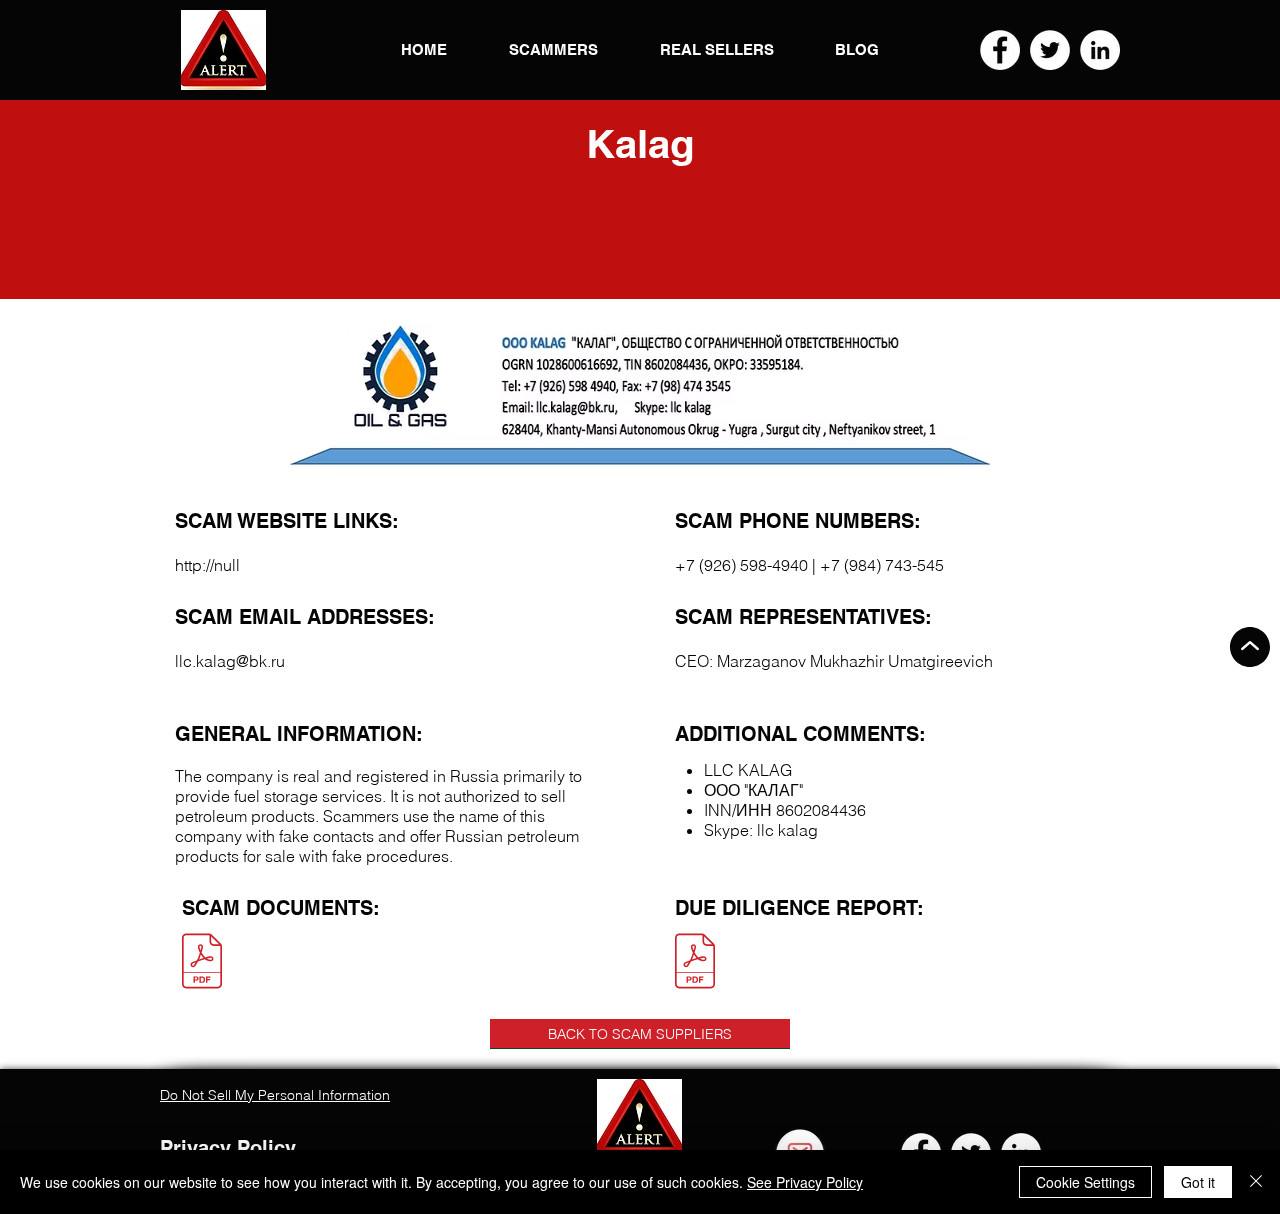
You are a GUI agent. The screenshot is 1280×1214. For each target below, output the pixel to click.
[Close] (1256, 1182)
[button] (223, 50)
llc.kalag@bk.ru (230, 661)
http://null (207, 565)
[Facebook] (1000, 50)
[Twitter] (1050, 50)
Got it (1198, 1182)
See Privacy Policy (805, 1182)
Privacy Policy (228, 1148)
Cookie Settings (1085, 1182)
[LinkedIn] (1100, 50)
